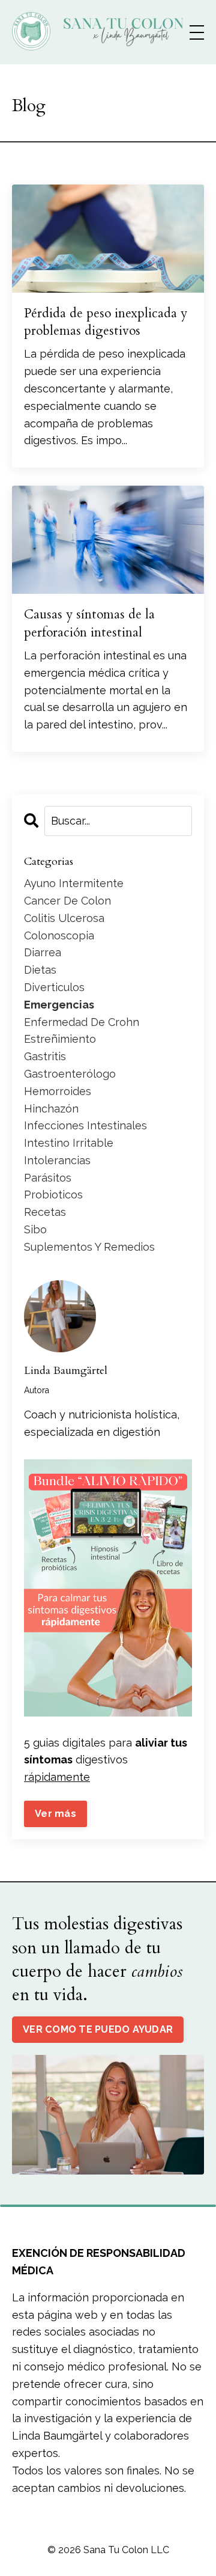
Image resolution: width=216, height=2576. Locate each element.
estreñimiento (60, 1039)
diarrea (43, 952)
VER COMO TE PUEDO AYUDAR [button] (98, 2029)
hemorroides (58, 1091)
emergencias (59, 1005)
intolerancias (57, 1160)
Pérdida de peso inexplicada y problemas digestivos (106, 322)
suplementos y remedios (89, 1247)
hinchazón (51, 1109)
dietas (40, 970)
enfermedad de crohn (82, 1022)
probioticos (53, 1195)
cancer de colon (67, 901)
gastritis (45, 1056)
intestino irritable (69, 1143)
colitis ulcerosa (64, 918)
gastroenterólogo (70, 1074)
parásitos (48, 1178)
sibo (35, 1229)
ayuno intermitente (74, 883)
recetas (45, 1212)
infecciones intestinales (85, 1125)
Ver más (55, 1814)
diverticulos (54, 987)
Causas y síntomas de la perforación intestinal (89, 623)
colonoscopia (59, 935)
